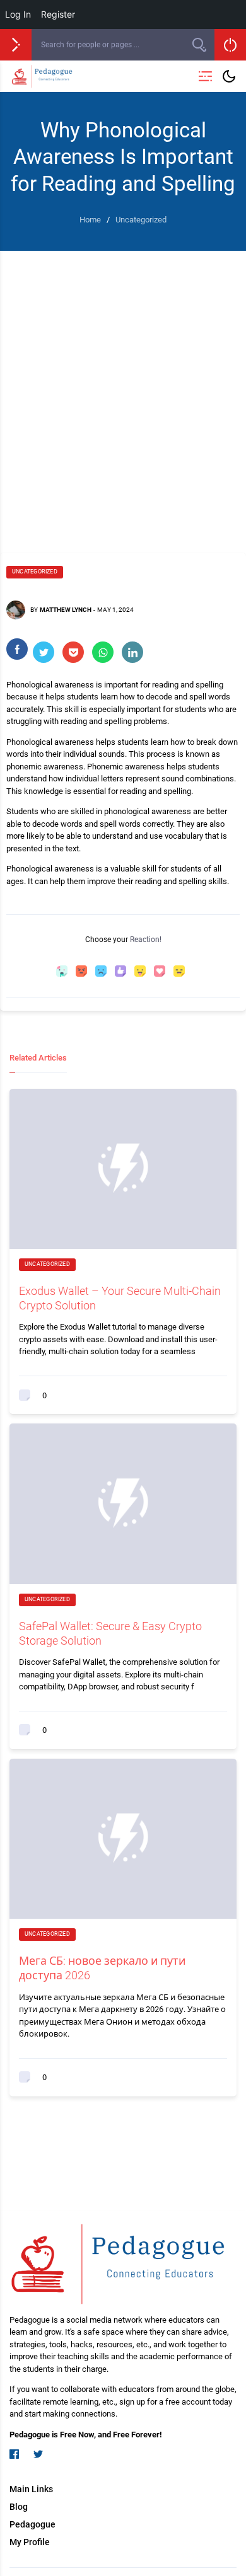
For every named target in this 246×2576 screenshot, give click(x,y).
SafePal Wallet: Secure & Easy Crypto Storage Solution (110, 1633)
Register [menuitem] (58, 14)
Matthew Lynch (66, 610)
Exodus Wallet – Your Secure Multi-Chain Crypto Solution (120, 1298)
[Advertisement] (123, 399)
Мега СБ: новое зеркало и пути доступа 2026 (102, 1968)
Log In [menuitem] (18, 14)
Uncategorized (35, 572)
